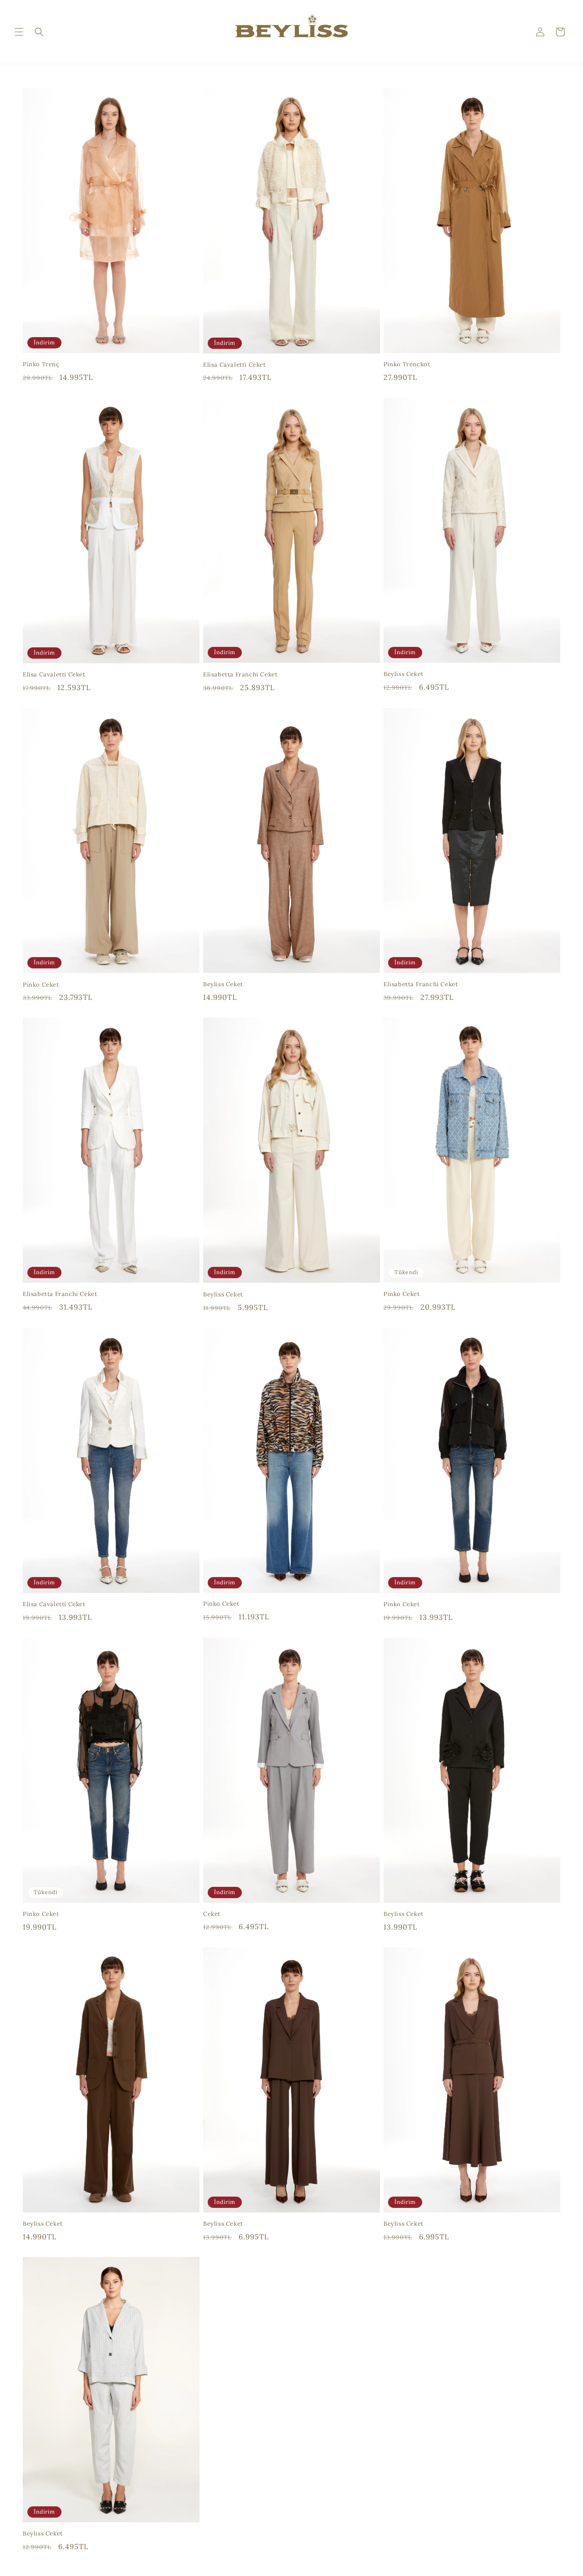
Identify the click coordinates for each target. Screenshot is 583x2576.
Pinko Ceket (41, 985)
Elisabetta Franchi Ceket (240, 675)
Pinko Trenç (41, 364)
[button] (19, 32)
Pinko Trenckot (407, 364)
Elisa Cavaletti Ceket (235, 365)
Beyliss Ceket (404, 674)
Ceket (212, 1914)
